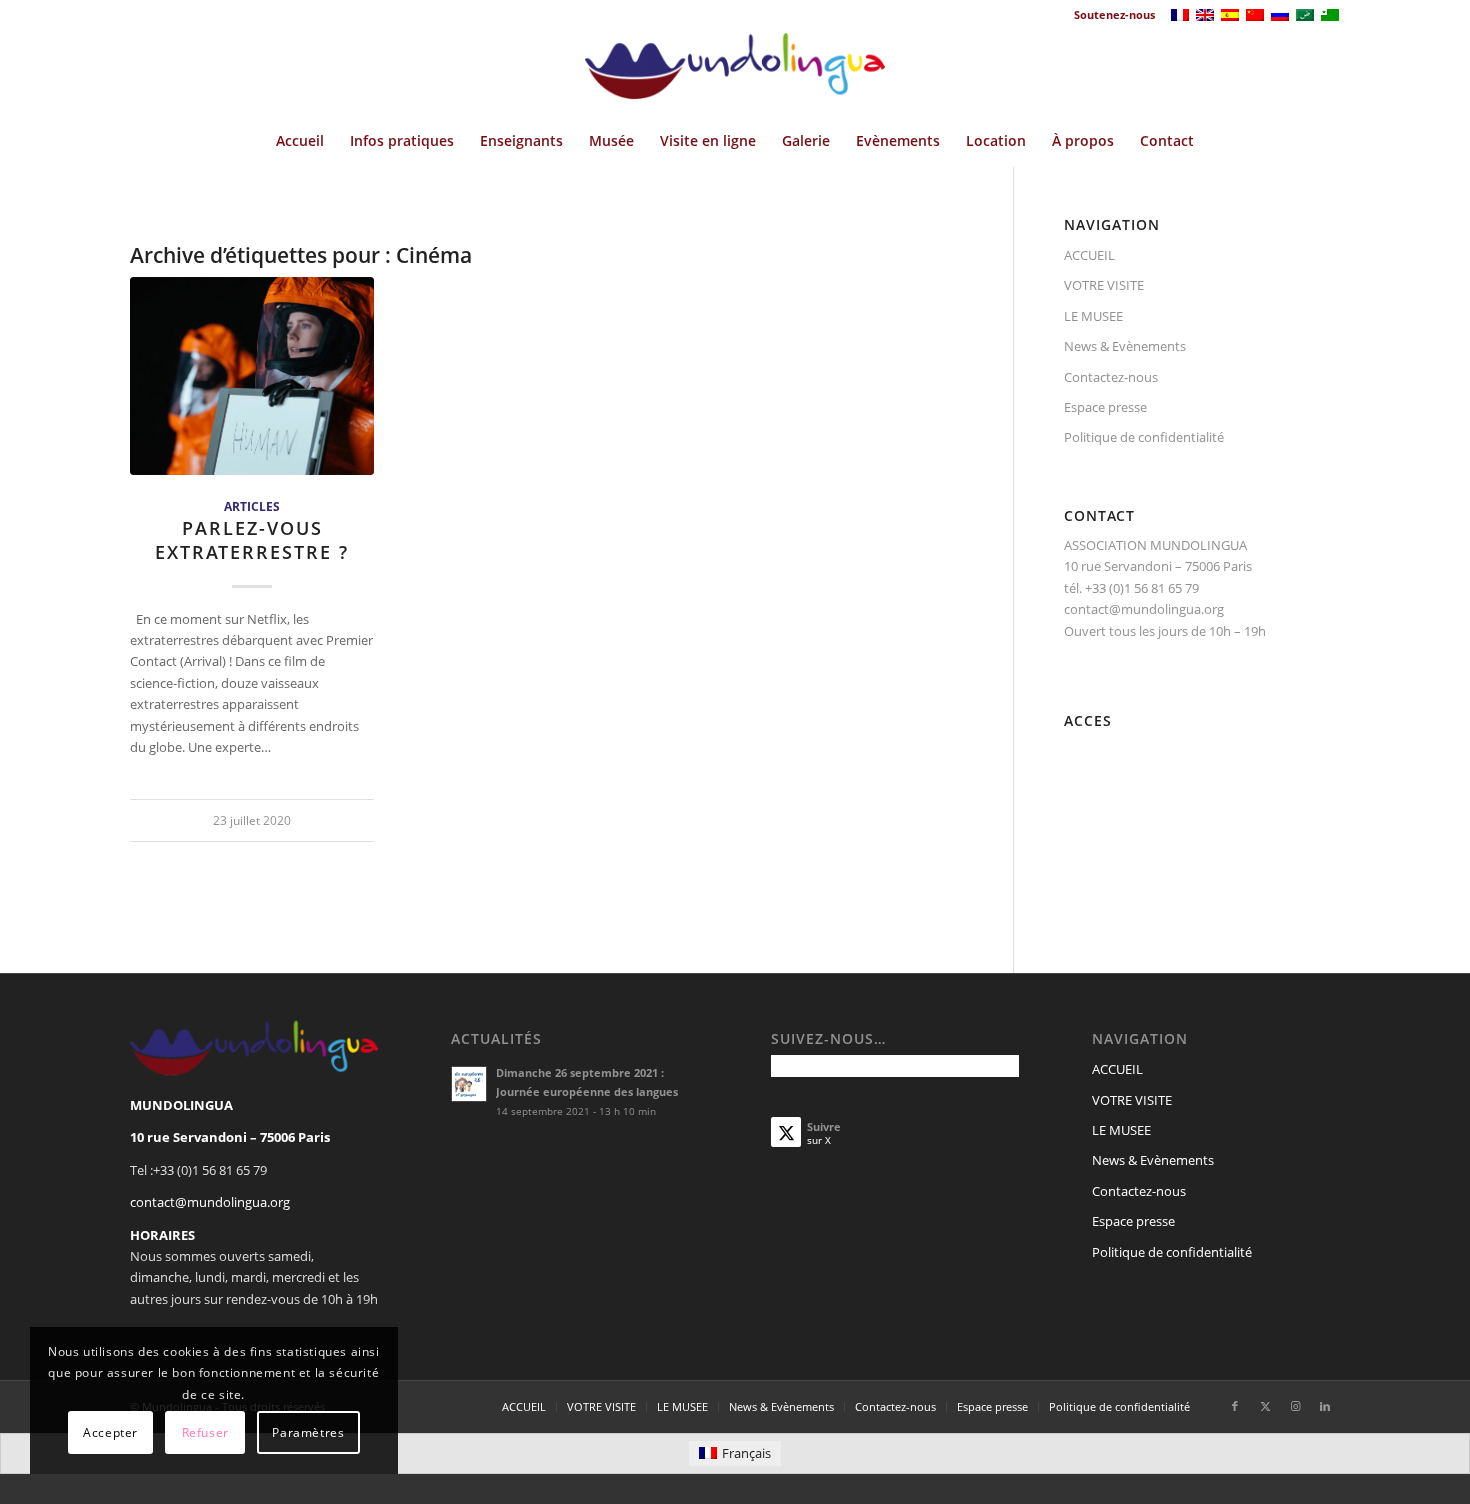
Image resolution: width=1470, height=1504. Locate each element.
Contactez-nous (1111, 377)
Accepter (110, 1432)
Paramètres (308, 1432)
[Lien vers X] (1265, 1406)
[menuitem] (1109, 15)
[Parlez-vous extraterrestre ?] (252, 376)
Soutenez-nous (1114, 14)
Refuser (205, 1432)
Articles (252, 506)
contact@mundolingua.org (210, 1202)
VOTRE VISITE (1104, 285)
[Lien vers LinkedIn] (1325, 1406)
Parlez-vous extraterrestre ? (252, 540)
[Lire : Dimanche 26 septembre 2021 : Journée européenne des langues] (469, 1084)
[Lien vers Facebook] (1235, 1406)
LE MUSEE (1093, 316)
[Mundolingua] (735, 73)
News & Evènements (1125, 346)
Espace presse (1105, 407)
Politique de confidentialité (1144, 437)
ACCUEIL (1089, 255)
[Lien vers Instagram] (1295, 1406)
